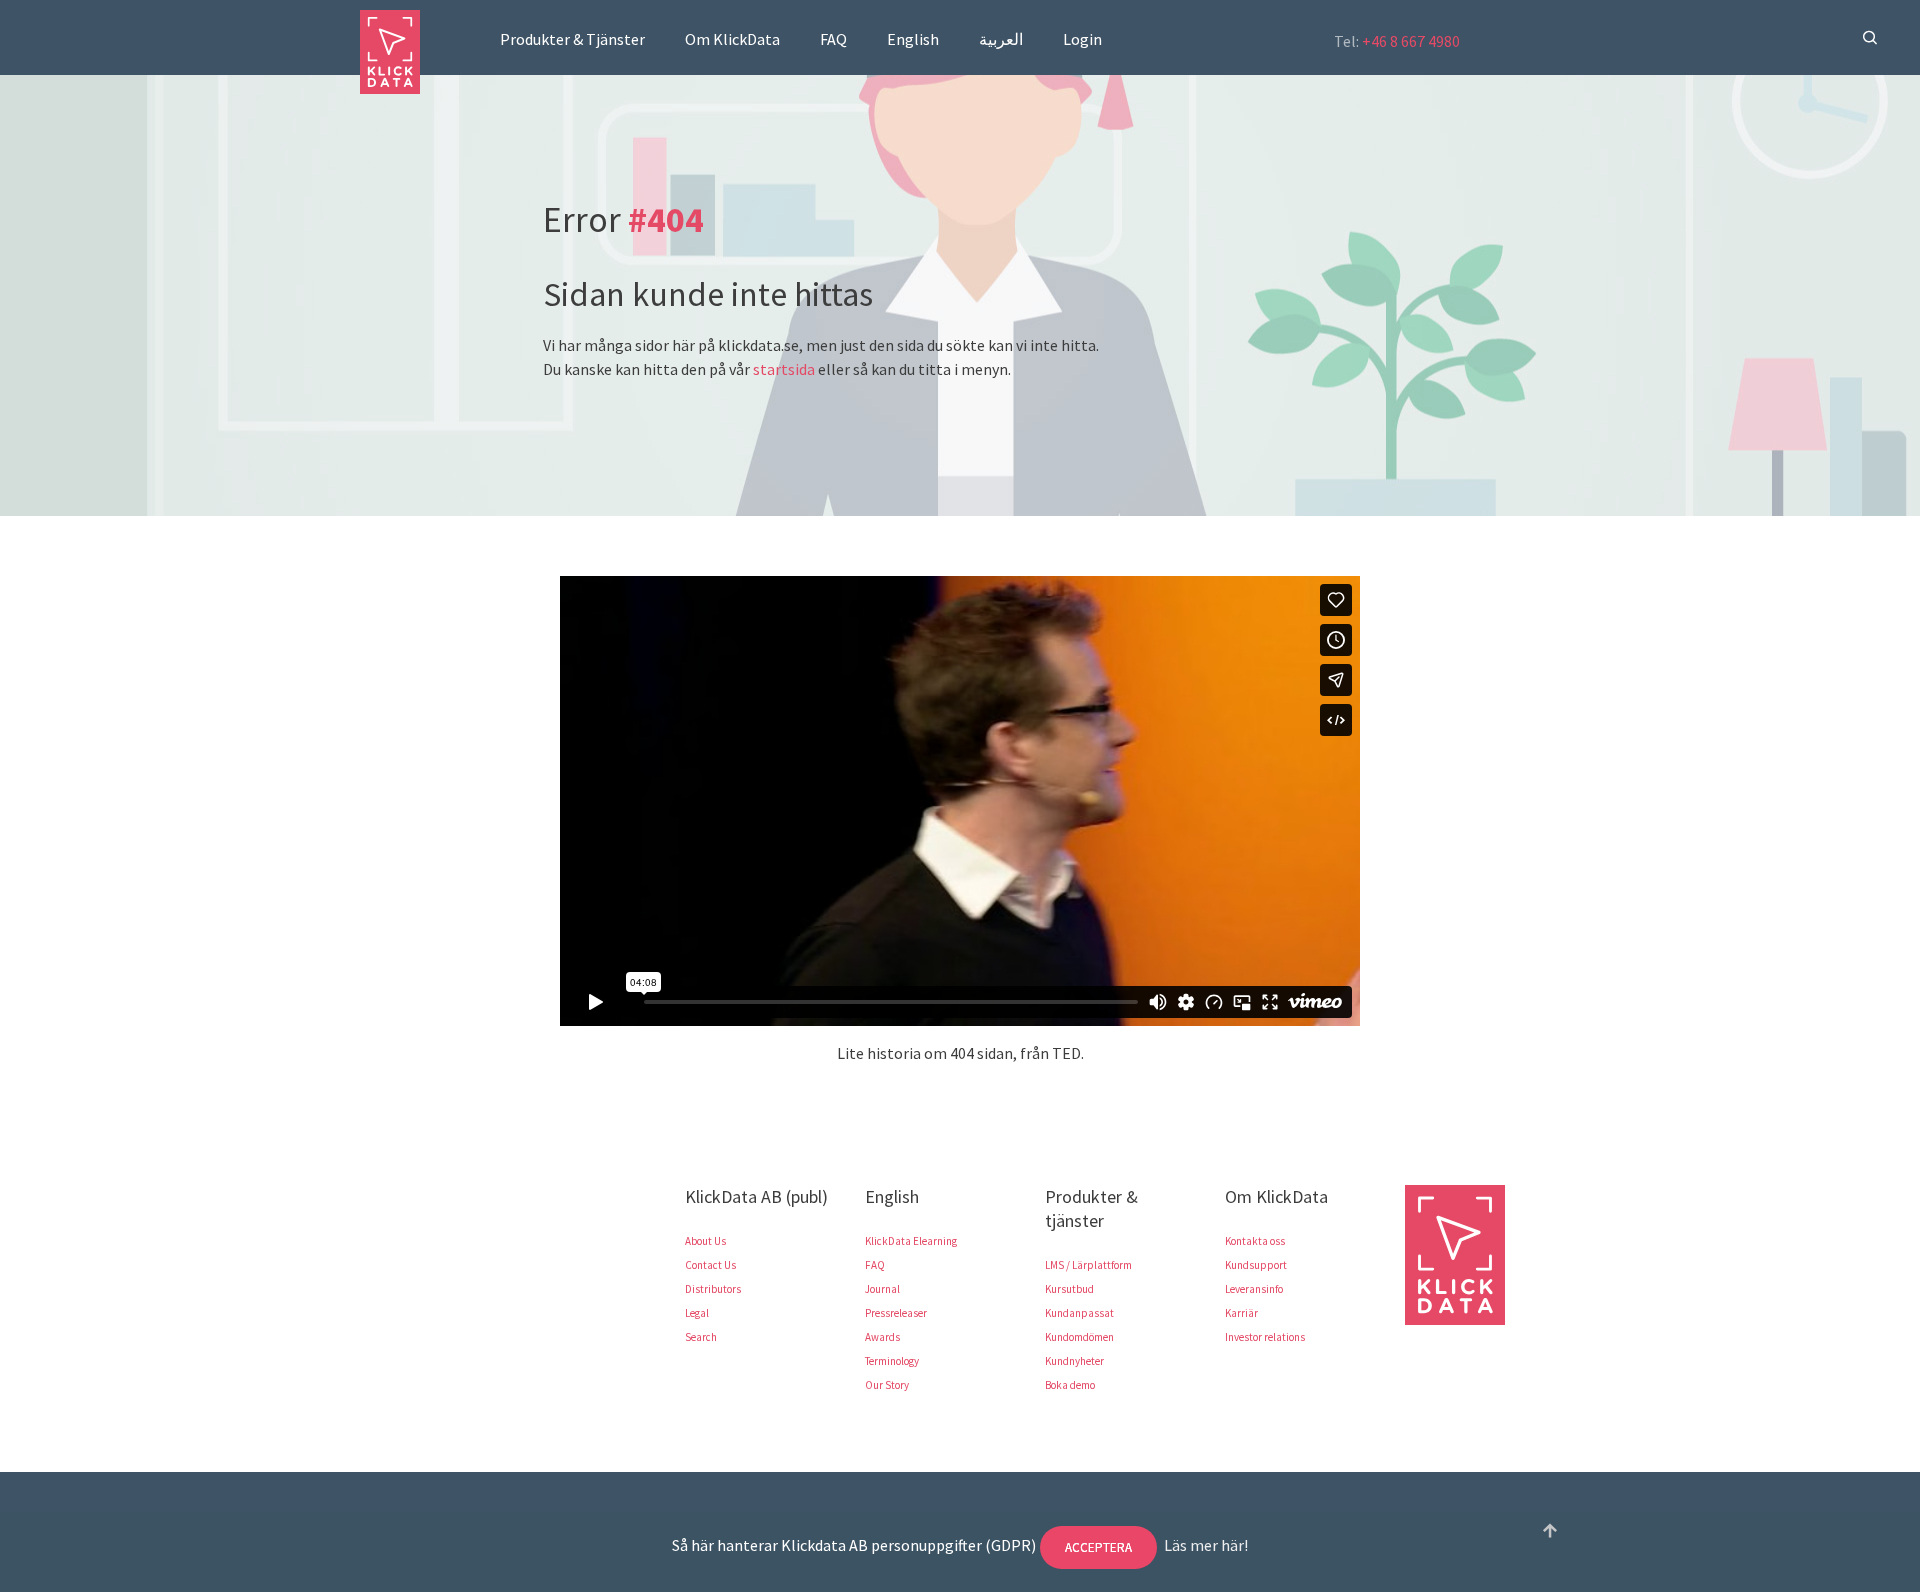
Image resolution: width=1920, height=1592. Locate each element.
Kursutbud (1069, 1289)
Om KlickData (732, 39)
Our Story (887, 1385)
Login (1082, 39)
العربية (1001, 39)
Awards (882, 1337)
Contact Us (710, 1265)
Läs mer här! (1206, 1545)
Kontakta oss (1255, 1241)
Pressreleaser (896, 1313)
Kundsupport (1256, 1265)
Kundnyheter (1074, 1361)
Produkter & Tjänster (572, 39)
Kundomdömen (1079, 1337)
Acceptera (1098, 1547)
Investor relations (1265, 1337)
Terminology (892, 1361)
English (913, 39)
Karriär (1241, 1313)
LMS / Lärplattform (1088, 1265)
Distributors (713, 1289)
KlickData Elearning (911, 1241)
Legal (697, 1313)
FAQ (833, 39)
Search (701, 1337)
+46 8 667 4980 (1411, 41)
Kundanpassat (1079, 1313)
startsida (784, 369)
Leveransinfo (1254, 1289)
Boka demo (1070, 1385)
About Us (705, 1241)
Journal (882, 1289)
